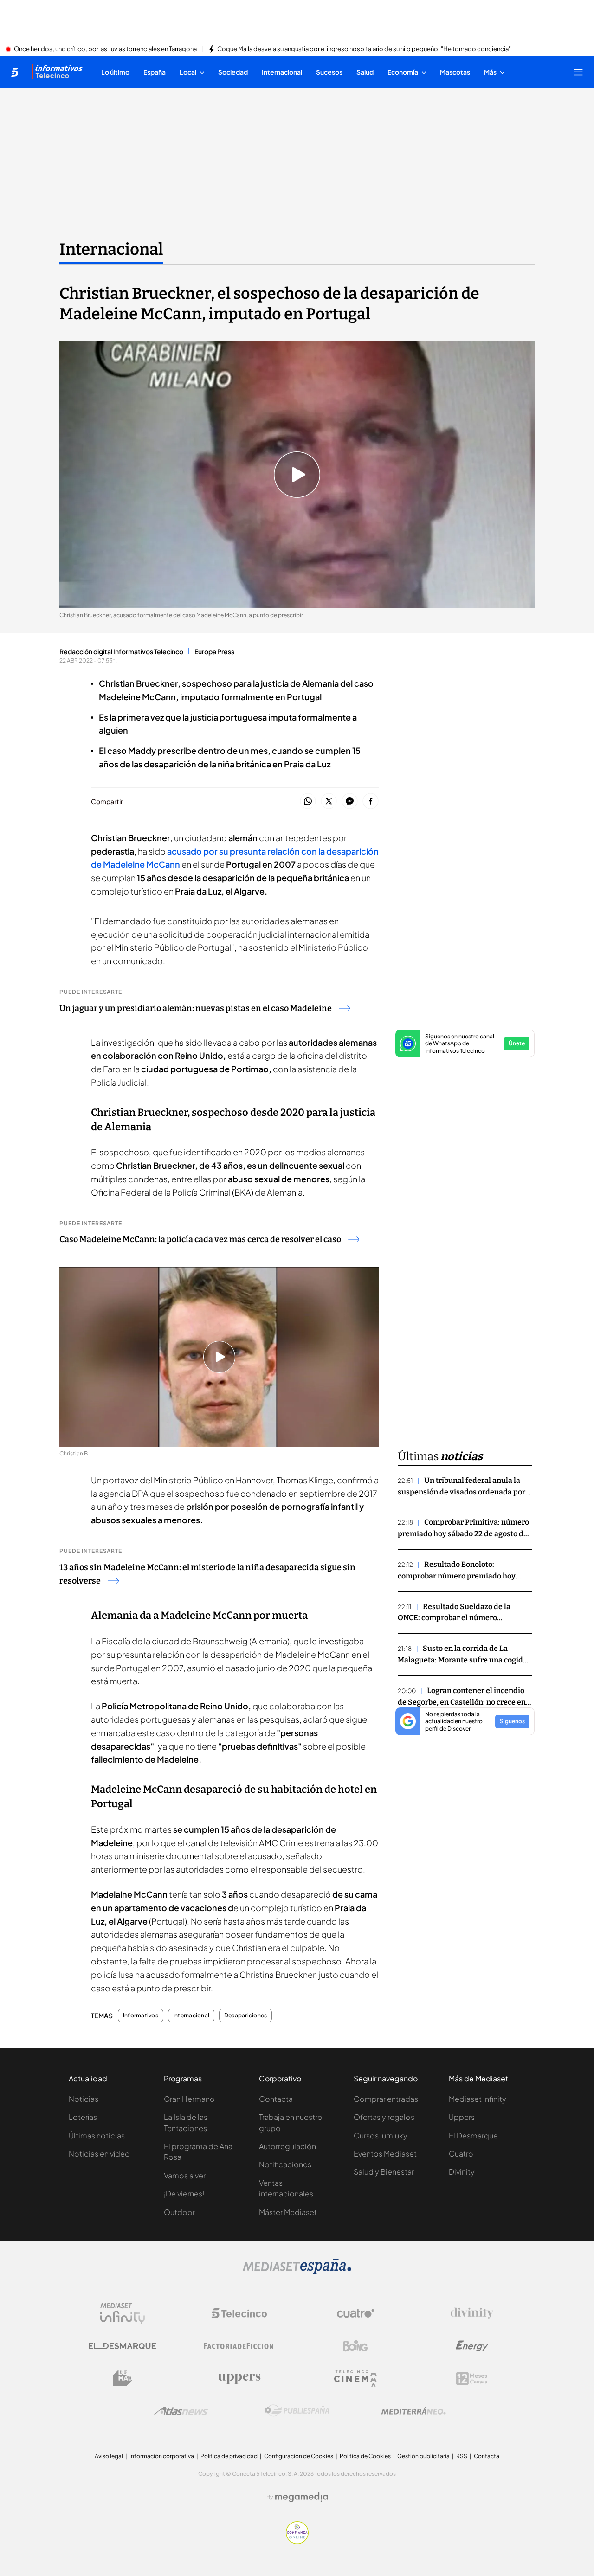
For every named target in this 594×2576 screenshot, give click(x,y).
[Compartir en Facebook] (371, 802)
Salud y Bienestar (384, 2172)
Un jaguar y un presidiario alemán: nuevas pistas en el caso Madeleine (196, 1008)
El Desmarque (473, 2135)
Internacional (111, 249)
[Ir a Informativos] (57, 72)
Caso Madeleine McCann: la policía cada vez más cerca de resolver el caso (200, 1239)
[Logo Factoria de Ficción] (239, 2346)
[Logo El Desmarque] (122, 2346)
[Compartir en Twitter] (329, 802)
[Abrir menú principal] (578, 72)
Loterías (83, 2117)
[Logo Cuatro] (355, 2313)
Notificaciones (285, 2164)
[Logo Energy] (472, 2346)
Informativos (141, 2016)
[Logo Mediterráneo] (413, 2411)
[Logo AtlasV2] (181, 2411)
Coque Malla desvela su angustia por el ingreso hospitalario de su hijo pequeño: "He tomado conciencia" (364, 49)
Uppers (462, 2117)
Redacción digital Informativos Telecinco (121, 651)
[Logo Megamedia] (302, 2497)
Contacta (276, 2099)
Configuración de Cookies (299, 2456)
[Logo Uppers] (239, 2378)
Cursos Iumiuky (381, 2135)
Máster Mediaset (288, 2212)
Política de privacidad (229, 2456)
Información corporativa (162, 2456)
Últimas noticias (97, 2135)
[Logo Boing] (355, 2346)
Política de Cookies (365, 2456)
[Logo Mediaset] (297, 2272)
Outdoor (179, 2212)
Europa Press (214, 651)
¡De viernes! (184, 2193)
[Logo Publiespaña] (297, 2411)
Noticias (84, 2099)
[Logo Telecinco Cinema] (355, 2379)
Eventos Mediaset (385, 2154)
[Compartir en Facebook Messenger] (350, 802)
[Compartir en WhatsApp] (308, 802)
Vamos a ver (185, 2175)
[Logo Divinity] (472, 2313)
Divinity (462, 2172)
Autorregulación (287, 2146)
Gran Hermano (189, 2099)
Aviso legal (109, 2456)
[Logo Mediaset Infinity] (123, 2313)
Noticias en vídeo (99, 2154)
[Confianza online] (297, 2541)
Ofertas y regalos (384, 2117)
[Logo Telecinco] (239, 2313)
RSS (462, 2456)
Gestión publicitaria (423, 2456)
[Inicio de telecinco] (15, 72)
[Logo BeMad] (123, 2378)
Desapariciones (245, 2016)
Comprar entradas (386, 2099)
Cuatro (461, 2154)
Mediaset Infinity (478, 2099)
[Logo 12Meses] (472, 2379)
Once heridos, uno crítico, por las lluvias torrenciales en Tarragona (105, 49)
